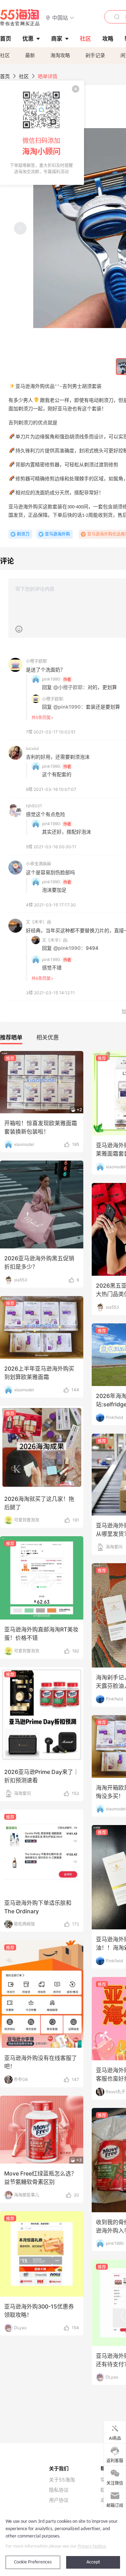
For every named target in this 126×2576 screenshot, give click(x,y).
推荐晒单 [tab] (11, 1037)
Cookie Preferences (33, 2562)
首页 (5, 76)
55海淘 (20, 18)
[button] (60, 17)
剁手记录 (95, 55)
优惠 (28, 39)
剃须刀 (23, 534)
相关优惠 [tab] (48, 1037)
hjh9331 (34, 806)
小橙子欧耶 (36, 661)
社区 (5, 55)
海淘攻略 (60, 55)
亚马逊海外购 (57, 534)
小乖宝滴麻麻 (38, 864)
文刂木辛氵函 (38, 922)
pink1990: (52, 679)
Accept (93, 2562)
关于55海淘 (62, 2480)
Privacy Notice (92, 2546)
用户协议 (59, 2500)
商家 (57, 39)
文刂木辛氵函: (55, 940)
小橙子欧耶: (53, 699)
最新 (30, 55)
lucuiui (32, 748)
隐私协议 (59, 2490)
